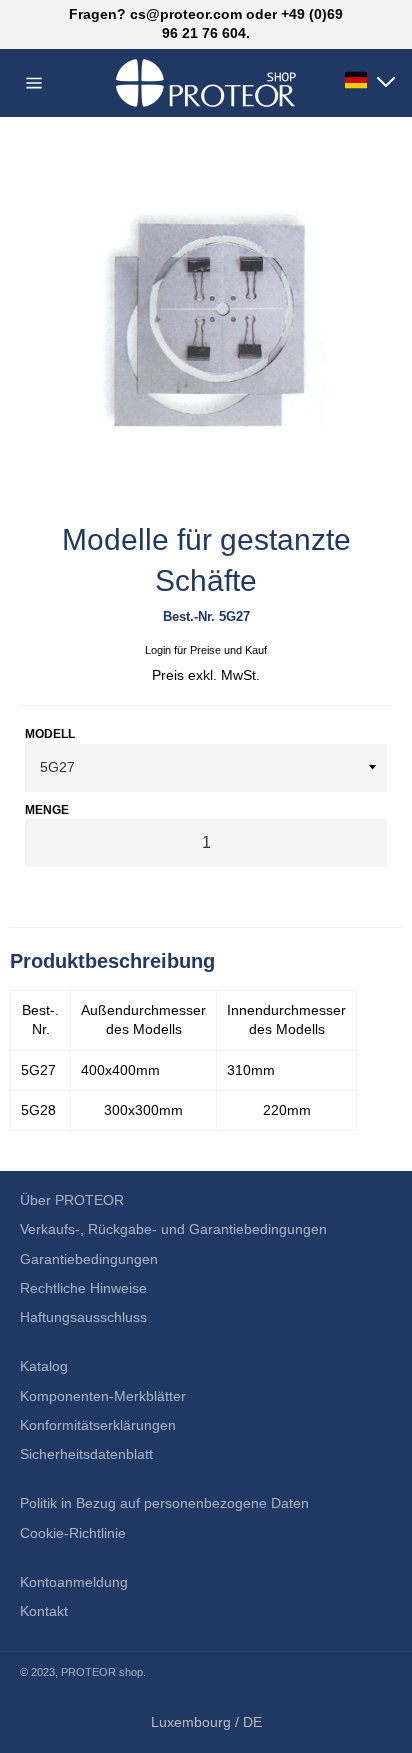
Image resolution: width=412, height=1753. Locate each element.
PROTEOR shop (102, 1672)
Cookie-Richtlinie (73, 1533)
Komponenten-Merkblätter (103, 1396)
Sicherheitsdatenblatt (86, 1454)
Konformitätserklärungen (98, 1425)
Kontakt (44, 1611)
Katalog (44, 1366)
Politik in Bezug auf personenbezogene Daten (164, 1503)
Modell (50, 734)
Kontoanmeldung (74, 1582)
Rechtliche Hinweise (83, 1288)
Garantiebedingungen (89, 1259)
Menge (47, 810)
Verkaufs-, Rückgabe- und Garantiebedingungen (173, 1229)
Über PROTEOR (72, 1200)
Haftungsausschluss (83, 1317)
